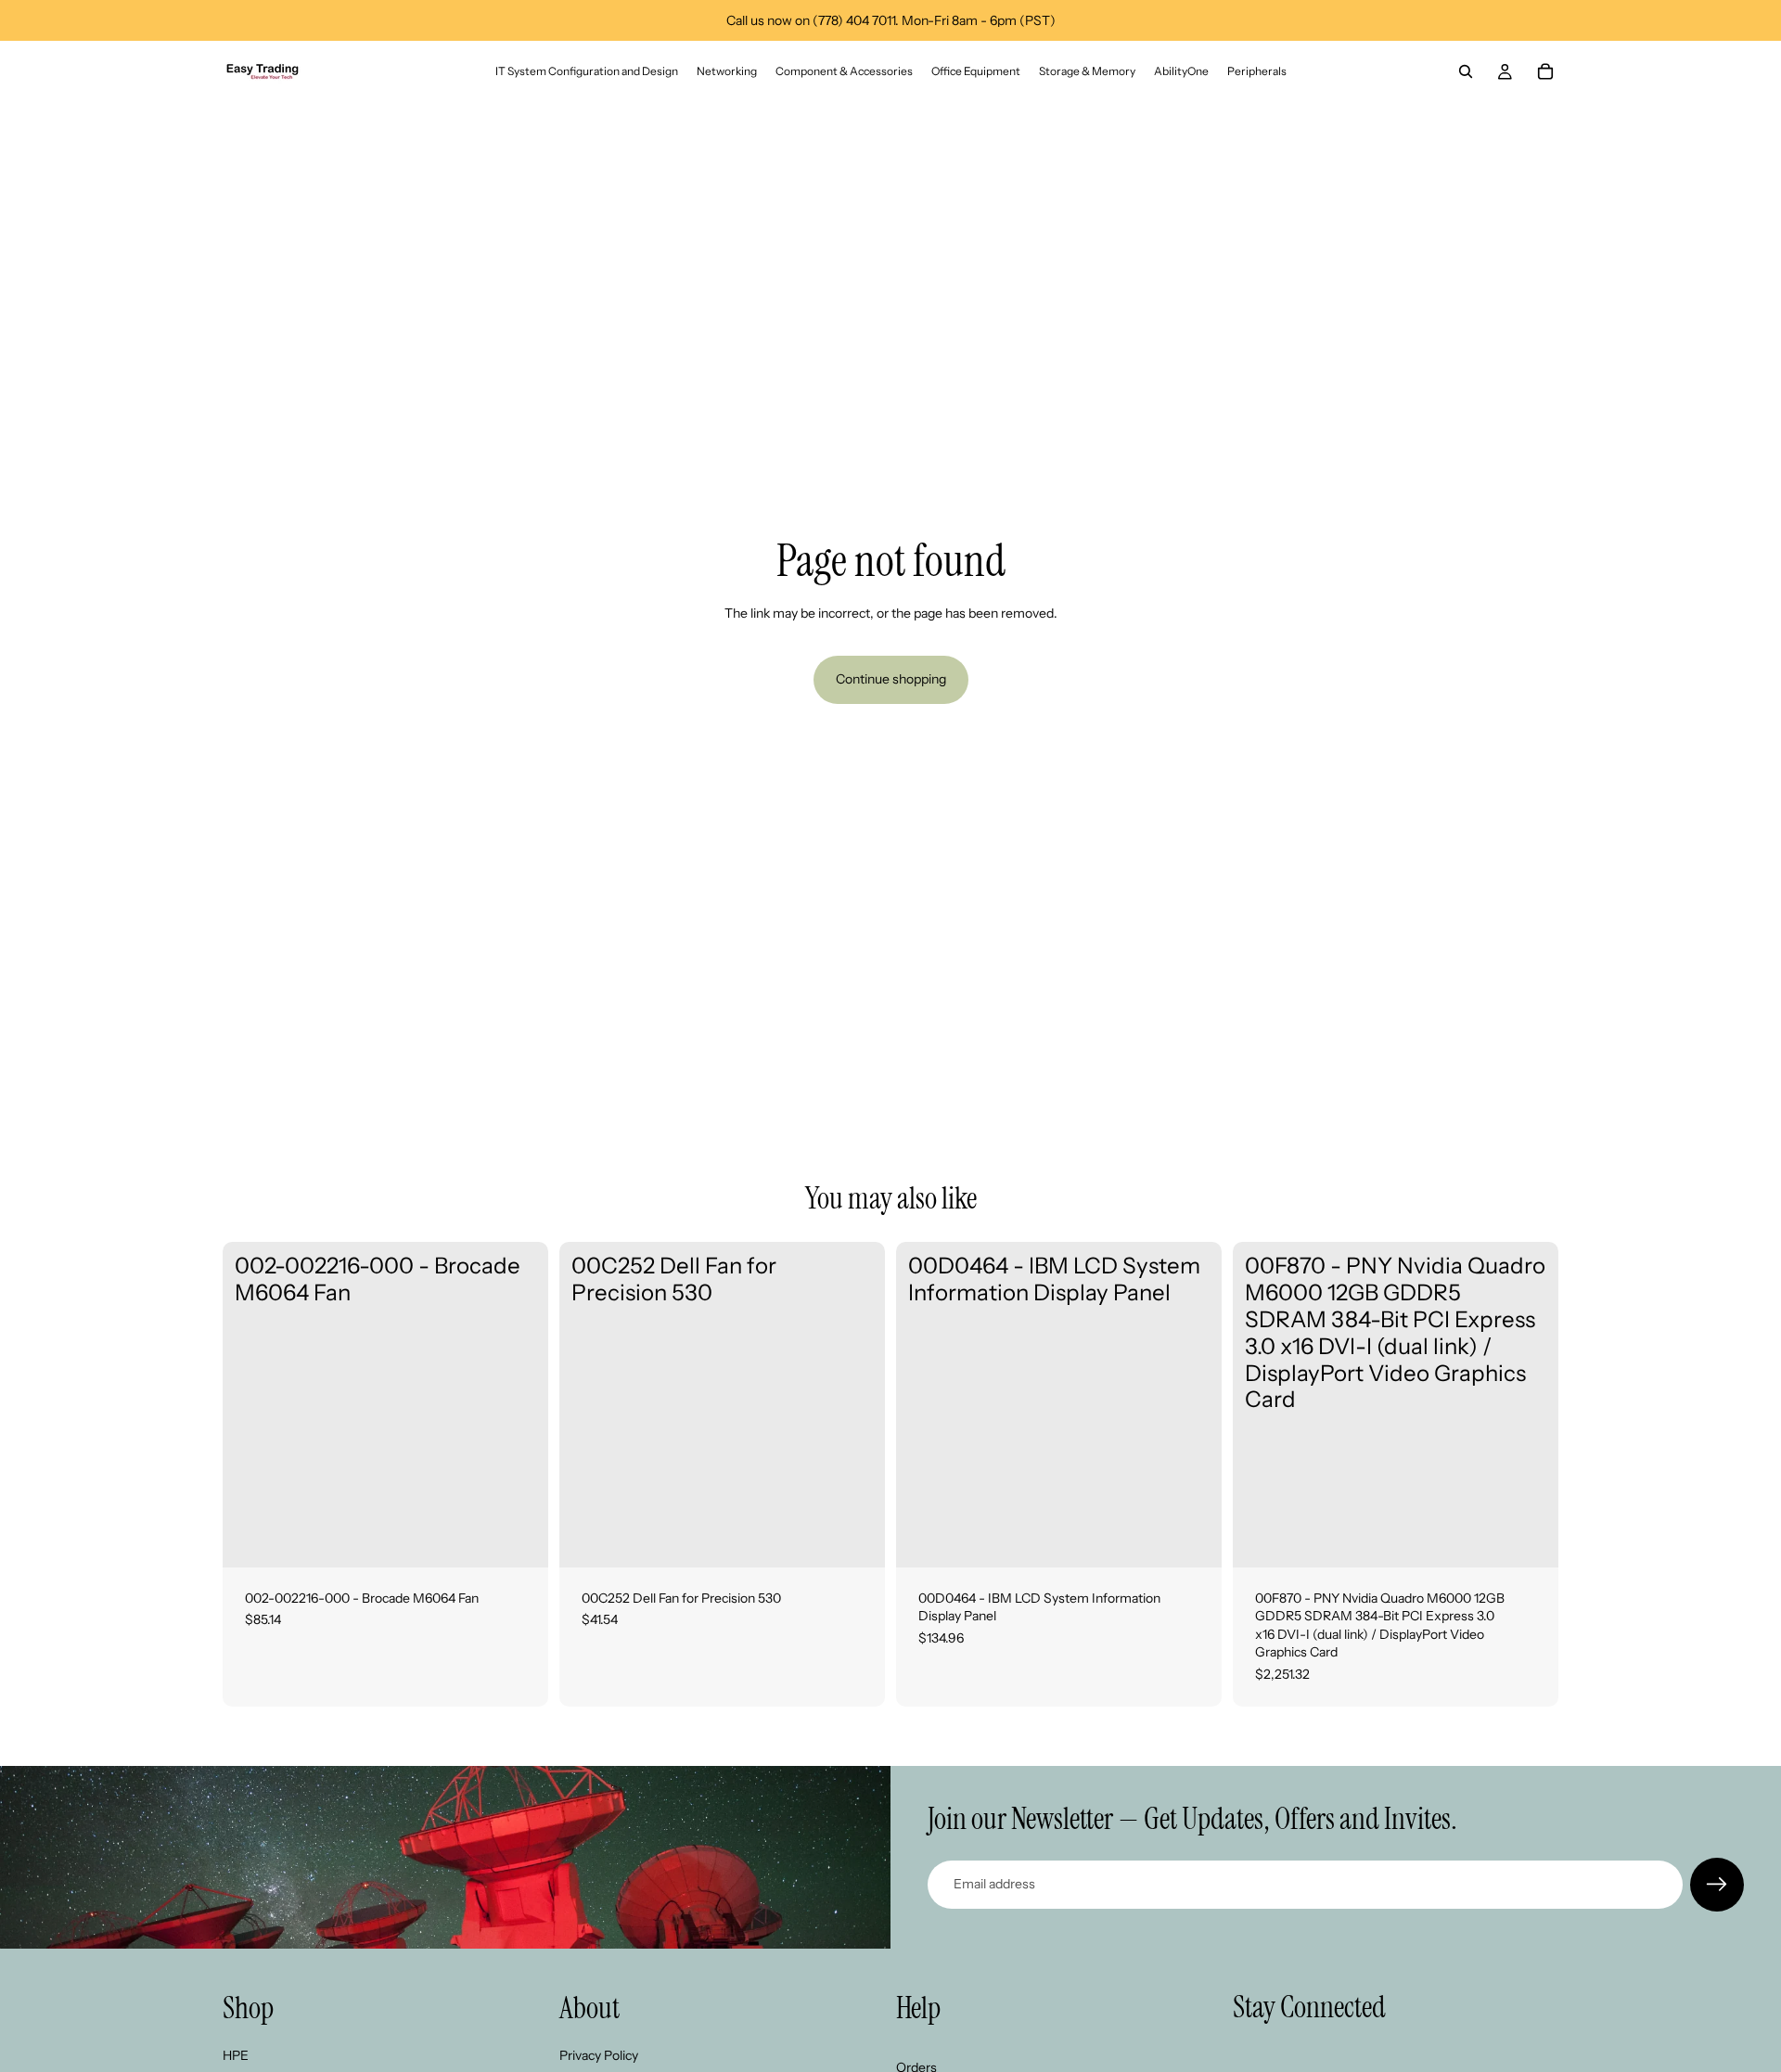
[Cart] (1545, 71)
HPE (236, 2054)
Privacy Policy (599, 2054)
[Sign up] (1717, 1885)
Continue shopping (891, 679)
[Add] (519, 1539)
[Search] (1466, 71)
